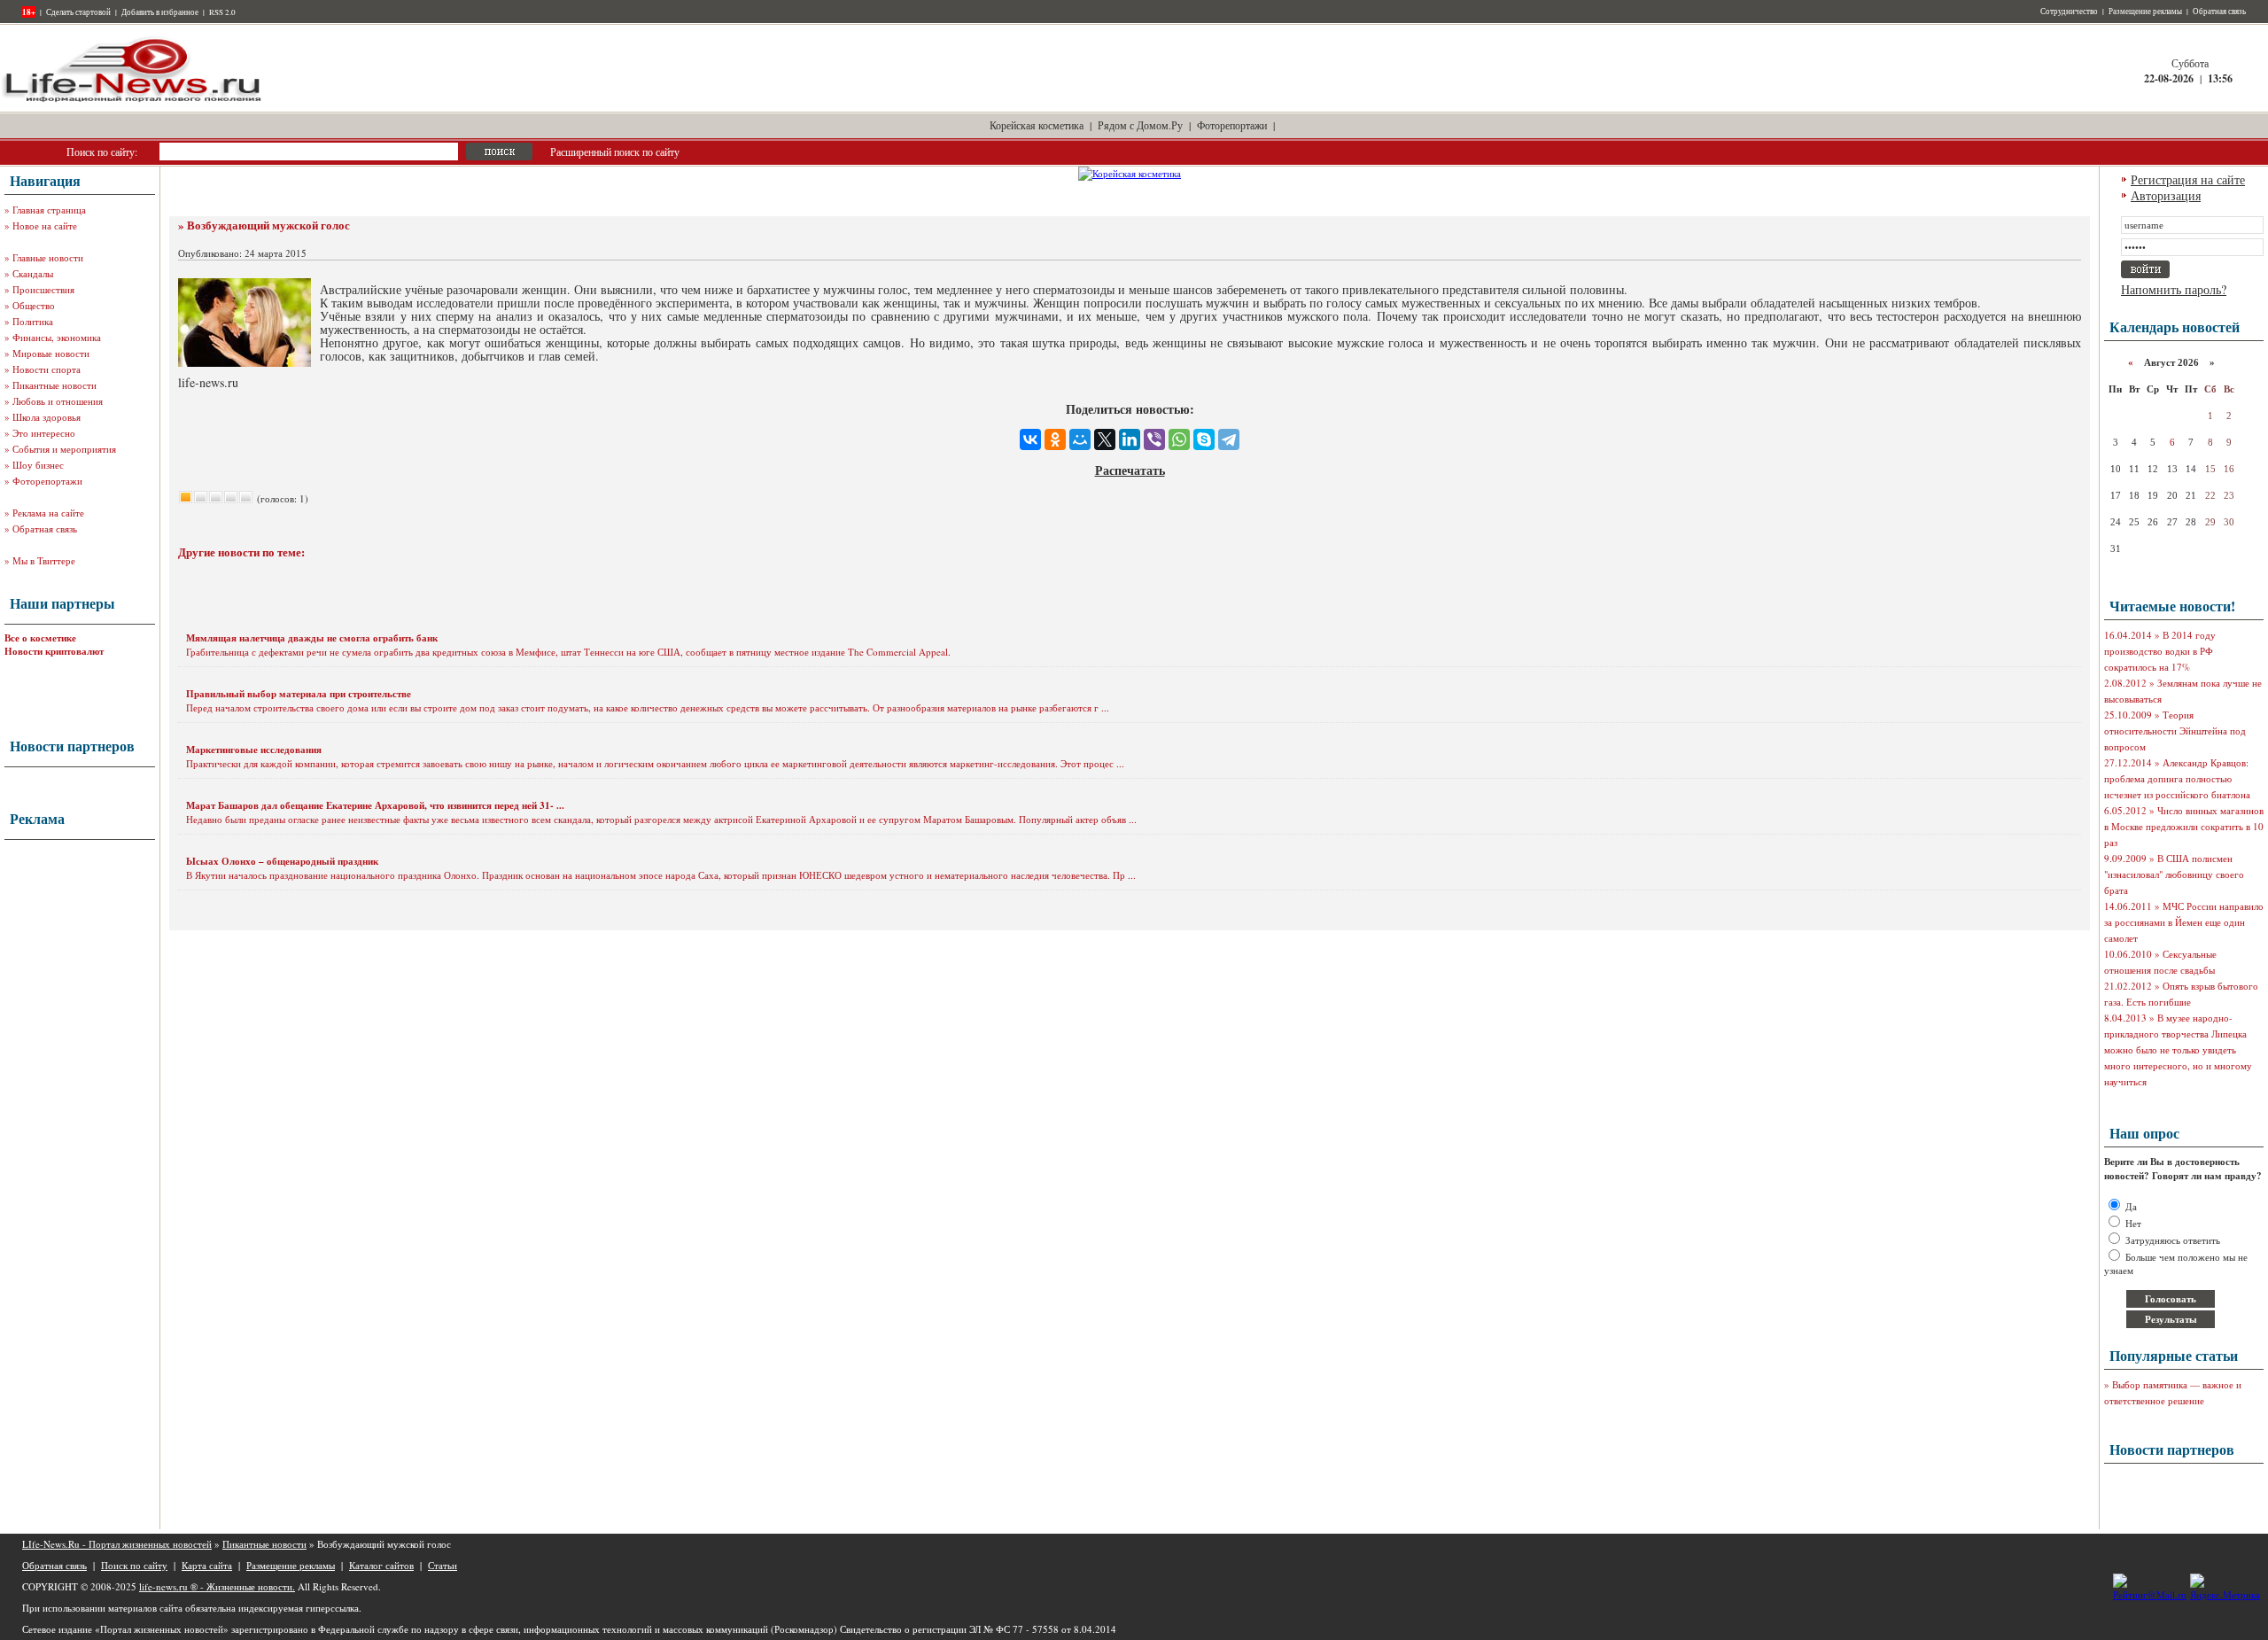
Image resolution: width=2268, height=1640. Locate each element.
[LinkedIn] (1130, 439)
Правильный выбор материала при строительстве (299, 694)
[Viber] (1154, 439)
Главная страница (49, 210)
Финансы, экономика (57, 337)
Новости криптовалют (54, 651)
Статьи (443, 1565)
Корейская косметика (1037, 125)
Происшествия (43, 289)
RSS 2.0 (222, 12)
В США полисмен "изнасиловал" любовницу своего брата (2174, 874)
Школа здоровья (47, 417)
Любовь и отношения (58, 401)
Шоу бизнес (38, 465)
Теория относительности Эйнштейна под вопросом (2175, 731)
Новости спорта (47, 369)
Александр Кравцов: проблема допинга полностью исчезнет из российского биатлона (2177, 778)
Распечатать (1130, 470)
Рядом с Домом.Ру (1140, 125)
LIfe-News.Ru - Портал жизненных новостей (117, 1544)
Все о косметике (40, 638)
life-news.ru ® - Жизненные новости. (217, 1586)
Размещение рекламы (2145, 12)
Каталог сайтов (381, 1565)
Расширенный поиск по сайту (615, 152)
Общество (34, 305)
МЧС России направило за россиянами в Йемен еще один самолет (2184, 922)
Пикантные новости (54, 385)
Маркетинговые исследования (254, 750)
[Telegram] (1229, 439)
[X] (1105, 439)
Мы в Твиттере (44, 560)
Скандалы (33, 273)
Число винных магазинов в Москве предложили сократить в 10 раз (2184, 826)
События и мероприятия (64, 449)
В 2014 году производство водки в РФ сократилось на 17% (2160, 651)
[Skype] (1204, 439)
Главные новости (48, 257)
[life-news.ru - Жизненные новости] (133, 101)
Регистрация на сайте (2188, 179)
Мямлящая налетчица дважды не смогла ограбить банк (312, 638)
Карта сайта (207, 1565)
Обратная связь (2219, 12)
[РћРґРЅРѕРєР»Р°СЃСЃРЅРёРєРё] (1055, 439)
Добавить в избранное (160, 12)
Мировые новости (51, 353)
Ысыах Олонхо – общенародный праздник (282, 861)
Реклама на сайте (48, 513)
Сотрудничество (2069, 12)
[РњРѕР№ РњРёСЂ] (1080, 439)
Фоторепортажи (1232, 125)
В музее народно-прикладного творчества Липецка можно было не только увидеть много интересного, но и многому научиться (2178, 1049)
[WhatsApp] (1179, 439)
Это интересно (44, 433)
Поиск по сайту (134, 1565)
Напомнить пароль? (2174, 289)
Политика (33, 321)
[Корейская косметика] (1130, 173)
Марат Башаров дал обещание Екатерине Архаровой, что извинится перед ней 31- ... (375, 805)
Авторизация (2166, 195)
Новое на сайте (45, 225)
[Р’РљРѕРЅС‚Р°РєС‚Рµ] (1030, 439)
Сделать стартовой (78, 12)
